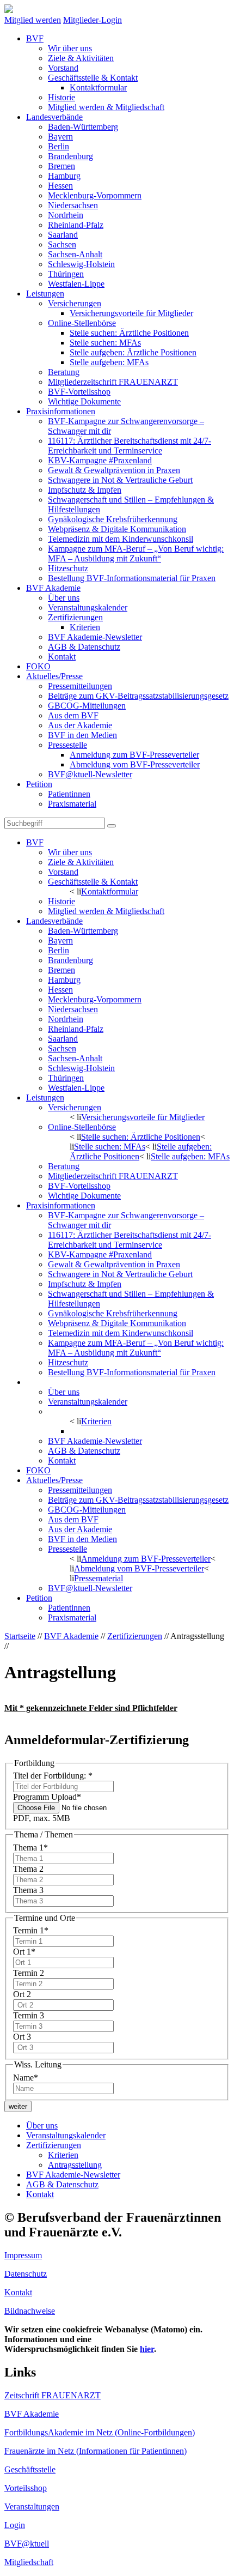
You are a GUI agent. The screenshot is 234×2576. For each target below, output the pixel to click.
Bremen (61, 166)
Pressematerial (98, 1578)
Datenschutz (26, 2274)
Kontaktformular (98, 87)
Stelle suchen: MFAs (105, 343)
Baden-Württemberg (83, 127)
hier (147, 2349)
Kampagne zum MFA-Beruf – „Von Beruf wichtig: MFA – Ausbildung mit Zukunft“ (136, 554)
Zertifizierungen (75, 617)
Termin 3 (29, 2015)
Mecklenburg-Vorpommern (95, 195)
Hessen (60, 186)
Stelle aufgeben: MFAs (109, 362)
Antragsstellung (97, 1431)
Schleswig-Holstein (81, 264)
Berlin (59, 146)
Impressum (23, 2255)
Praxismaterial (72, 804)
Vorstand (63, 68)
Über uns (64, 598)
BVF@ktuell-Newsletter (90, 774)
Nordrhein (66, 215)
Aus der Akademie (80, 725)
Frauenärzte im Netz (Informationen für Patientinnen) (96, 2451)
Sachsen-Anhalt (75, 254)
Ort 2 (22, 1994)
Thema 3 (28, 1890)
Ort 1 (24, 1952)
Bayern (60, 137)
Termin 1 (31, 1930)
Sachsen (62, 244)
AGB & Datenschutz (84, 647)
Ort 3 (22, 2037)
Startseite (20, 1636)
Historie (61, 97)
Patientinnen (69, 794)
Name (26, 2078)
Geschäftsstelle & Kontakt (93, 78)
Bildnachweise (30, 2311)
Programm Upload (47, 1797)
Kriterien (85, 627)
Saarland (63, 235)
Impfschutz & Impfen (85, 490)
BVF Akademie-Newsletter (95, 637)
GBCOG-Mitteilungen (87, 706)
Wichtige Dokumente (84, 401)
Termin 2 (29, 1973)
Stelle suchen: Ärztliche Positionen (129, 333)
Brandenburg (70, 156)
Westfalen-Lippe (76, 284)
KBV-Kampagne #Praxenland (100, 460)
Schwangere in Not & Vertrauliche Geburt (120, 480)
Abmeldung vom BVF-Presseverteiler (135, 764)
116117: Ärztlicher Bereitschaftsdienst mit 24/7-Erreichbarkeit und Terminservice (130, 446)
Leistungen (45, 294)
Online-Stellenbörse (82, 323)
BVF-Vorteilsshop (79, 392)
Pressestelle (67, 745)
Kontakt (62, 657)
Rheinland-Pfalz (76, 225)
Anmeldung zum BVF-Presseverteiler (134, 755)
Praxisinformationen (61, 411)
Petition (39, 784)
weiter (18, 2106)
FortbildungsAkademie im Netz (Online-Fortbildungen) (100, 2432)
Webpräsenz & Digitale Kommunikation (117, 529)
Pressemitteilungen (80, 686)
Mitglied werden (33, 20)
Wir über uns (70, 48)
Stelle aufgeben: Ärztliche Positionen (133, 352)
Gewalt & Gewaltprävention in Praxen (114, 470)
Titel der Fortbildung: (53, 1776)
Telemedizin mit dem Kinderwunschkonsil (121, 539)
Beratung (64, 372)
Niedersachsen (73, 205)
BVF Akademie (53, 588)
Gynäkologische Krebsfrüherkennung (113, 519)
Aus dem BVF (73, 715)
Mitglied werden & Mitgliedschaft (106, 107)
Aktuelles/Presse (54, 676)
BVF (35, 38)
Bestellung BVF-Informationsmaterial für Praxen (132, 578)
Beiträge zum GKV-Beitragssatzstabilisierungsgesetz (138, 696)
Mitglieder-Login (93, 20)
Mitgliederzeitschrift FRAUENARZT (113, 382)
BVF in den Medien (82, 735)
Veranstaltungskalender (88, 607)
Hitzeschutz (68, 568)
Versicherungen (75, 303)
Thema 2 (28, 1869)
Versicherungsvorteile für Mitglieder (131, 313)
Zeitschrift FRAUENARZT (53, 2395)
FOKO (38, 666)
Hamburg (64, 176)
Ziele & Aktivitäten (81, 58)
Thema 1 (30, 1848)
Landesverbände (54, 117)
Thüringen (66, 274)
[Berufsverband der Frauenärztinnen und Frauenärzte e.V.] (9, 10)
